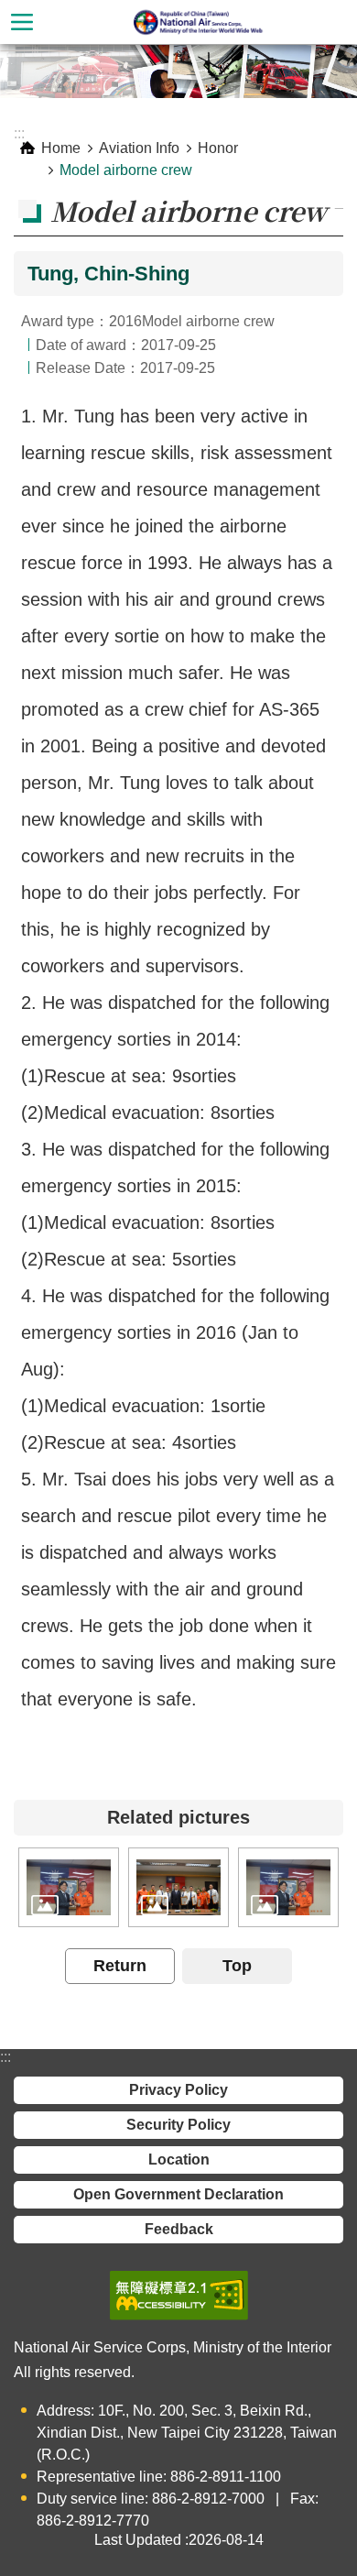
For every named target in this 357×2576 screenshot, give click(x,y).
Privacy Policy (178, 2090)
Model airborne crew (126, 170)
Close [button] (22, 22)
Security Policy (178, 2125)
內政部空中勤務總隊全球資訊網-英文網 (200, 22)
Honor (218, 148)
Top (237, 1966)
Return (120, 1966)
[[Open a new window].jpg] (178, 1887)
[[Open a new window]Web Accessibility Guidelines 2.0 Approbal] (179, 2296)
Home (61, 148)
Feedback (179, 2229)
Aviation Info (139, 148)
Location (179, 2159)
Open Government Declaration (178, 2194)
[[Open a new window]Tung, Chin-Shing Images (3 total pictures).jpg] (69, 1887)
